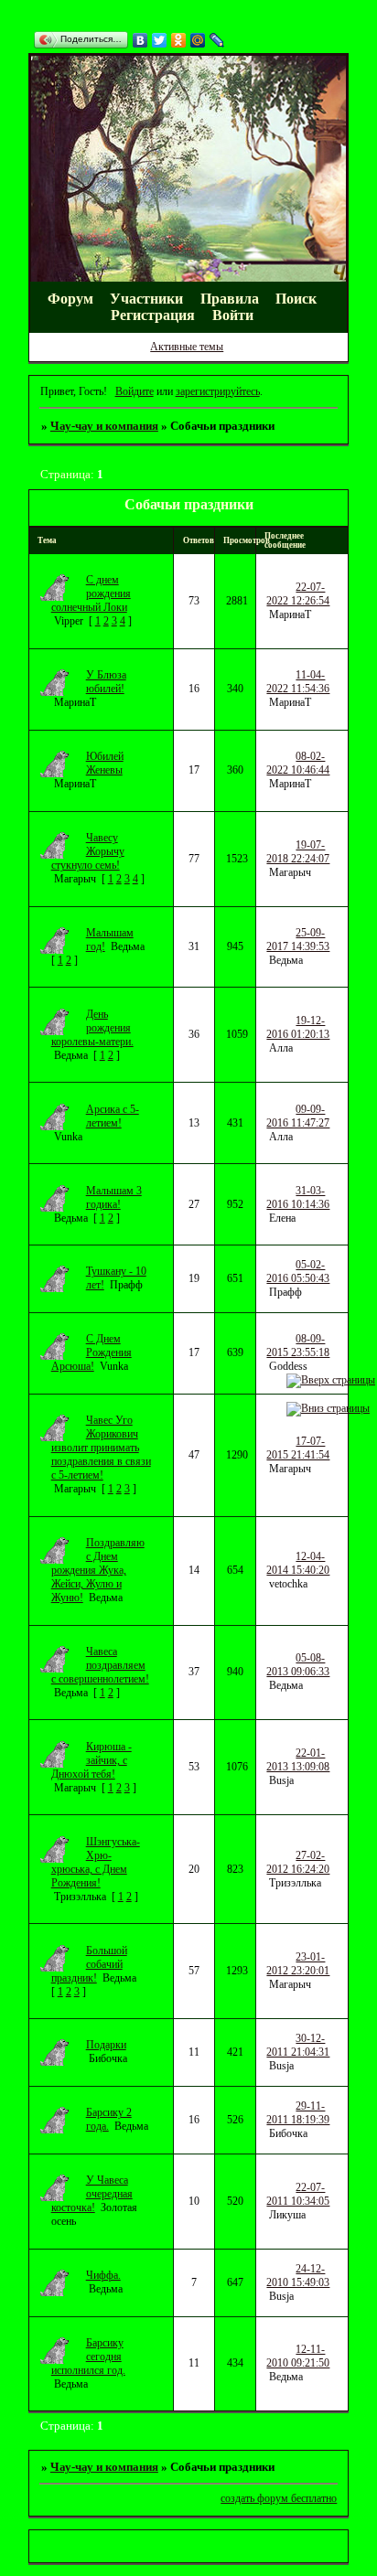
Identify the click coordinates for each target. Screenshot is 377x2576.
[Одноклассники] (179, 40)
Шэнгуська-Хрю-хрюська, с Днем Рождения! (96, 1862)
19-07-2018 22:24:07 (298, 852)
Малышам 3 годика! (114, 1197)
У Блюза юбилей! (106, 682)
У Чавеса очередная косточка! (92, 2194)
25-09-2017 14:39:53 (298, 940)
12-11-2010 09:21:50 (298, 2356)
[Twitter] (160, 40)
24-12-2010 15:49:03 (298, 2276)
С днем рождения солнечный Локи (91, 593)
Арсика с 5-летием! (113, 1116)
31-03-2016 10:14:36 (298, 1197)
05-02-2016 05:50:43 (298, 1272)
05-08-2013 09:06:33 (298, 1665)
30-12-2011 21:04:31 (298, 2045)
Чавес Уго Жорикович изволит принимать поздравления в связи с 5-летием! (101, 1448)
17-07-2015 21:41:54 (298, 1448)
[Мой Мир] (198, 40)
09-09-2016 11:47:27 (298, 1116)
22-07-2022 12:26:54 (298, 594)
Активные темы (187, 347)
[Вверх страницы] (331, 1380)
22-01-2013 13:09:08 (298, 1760)
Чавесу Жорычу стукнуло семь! (88, 851)
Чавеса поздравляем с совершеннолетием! (100, 1665)
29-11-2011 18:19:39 (298, 2113)
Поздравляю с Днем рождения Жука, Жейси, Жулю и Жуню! (98, 1570)
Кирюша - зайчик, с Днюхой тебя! (92, 1760)
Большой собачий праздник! (89, 1964)
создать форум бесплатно (279, 2498)
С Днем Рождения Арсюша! (92, 1352)
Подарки (106, 2045)
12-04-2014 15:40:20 (298, 1563)
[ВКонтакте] (140, 40)
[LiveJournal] (217, 40)
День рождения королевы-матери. (92, 1028)
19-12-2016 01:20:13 (298, 1027)
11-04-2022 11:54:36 (298, 682)
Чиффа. (103, 2275)
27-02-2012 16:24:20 (298, 1862)
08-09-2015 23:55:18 (298, 1346)
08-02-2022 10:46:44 (298, 763)
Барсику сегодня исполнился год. (88, 2357)
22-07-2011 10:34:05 (298, 2194)
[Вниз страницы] (328, 1408)
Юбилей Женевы (105, 763)
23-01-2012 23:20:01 (298, 1964)
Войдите (135, 391)
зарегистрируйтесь (218, 391)
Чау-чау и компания (104, 426)
